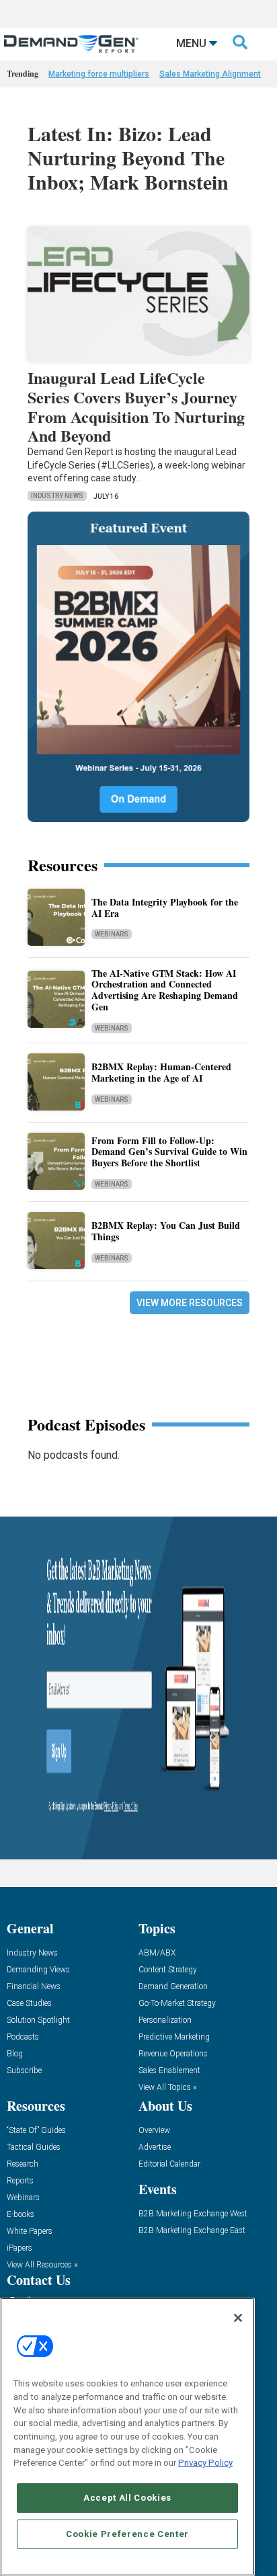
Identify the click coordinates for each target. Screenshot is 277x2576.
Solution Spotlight (38, 2020)
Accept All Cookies (127, 2498)
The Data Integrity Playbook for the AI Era (165, 908)
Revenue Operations (173, 2054)
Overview (154, 2131)
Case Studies (29, 2004)
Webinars (112, 934)
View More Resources (190, 1303)
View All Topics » (167, 2088)
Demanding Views (38, 1970)
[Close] (238, 2318)
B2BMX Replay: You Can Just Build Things (166, 1231)
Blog (15, 2054)
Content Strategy (168, 1970)
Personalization (165, 2020)
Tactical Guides (34, 2147)
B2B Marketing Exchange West (193, 2214)
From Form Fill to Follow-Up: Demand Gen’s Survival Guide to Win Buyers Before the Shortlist (169, 1152)
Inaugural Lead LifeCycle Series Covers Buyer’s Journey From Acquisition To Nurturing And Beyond (136, 406)
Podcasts (23, 2037)
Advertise (155, 2147)
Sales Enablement (169, 2071)
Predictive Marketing (174, 2037)
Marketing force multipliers (99, 74)
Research (23, 2164)
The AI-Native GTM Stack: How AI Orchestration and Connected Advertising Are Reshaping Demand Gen (165, 990)
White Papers (30, 2231)
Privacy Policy (205, 2463)
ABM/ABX (157, 1953)
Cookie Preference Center (127, 2534)
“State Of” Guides (36, 2131)
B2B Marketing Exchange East (192, 2231)
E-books (21, 2215)
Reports (20, 2181)
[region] (127, 2437)
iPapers (19, 2248)
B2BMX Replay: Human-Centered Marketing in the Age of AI (161, 1072)
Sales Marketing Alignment (210, 74)
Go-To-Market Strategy (177, 2004)
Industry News (57, 496)
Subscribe (24, 2071)
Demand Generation (173, 1987)
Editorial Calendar (169, 2164)
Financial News (34, 1987)
